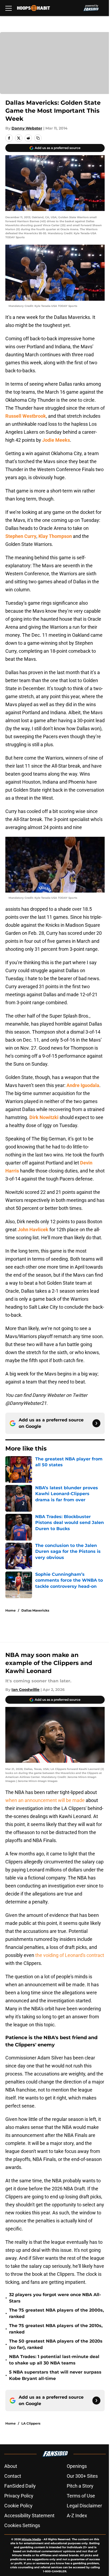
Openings (77, 2466)
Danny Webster (27, 128)
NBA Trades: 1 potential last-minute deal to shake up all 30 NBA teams (54, 2360)
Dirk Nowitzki (44, 1117)
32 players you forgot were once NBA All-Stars (55, 2298)
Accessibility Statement (29, 2516)
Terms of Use (81, 2496)
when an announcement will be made (45, 1800)
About (11, 2466)
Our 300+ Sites (82, 2476)
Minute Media (31, 2539)
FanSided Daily (20, 2486)
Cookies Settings (22, 2525)
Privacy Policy (19, 2496)
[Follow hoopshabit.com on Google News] (96, 1423)
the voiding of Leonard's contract (70, 1955)
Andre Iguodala (83, 1085)
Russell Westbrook (26, 416)
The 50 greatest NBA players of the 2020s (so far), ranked (56, 2344)
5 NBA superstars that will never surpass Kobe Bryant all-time (55, 2375)
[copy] (38, 138)
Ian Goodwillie (25, 1690)
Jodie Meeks (56, 440)
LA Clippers (31, 2423)
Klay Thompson (55, 536)
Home (11, 1610)
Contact (13, 2476)
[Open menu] (9, 8)
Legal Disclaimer (84, 2506)
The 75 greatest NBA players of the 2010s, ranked (56, 2329)
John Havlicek (33, 1230)
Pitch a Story (80, 2486)
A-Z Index (77, 2516)
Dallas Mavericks (35, 1610)
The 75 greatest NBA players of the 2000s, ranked (56, 2313)
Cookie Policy (18, 2506)
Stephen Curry (21, 536)
